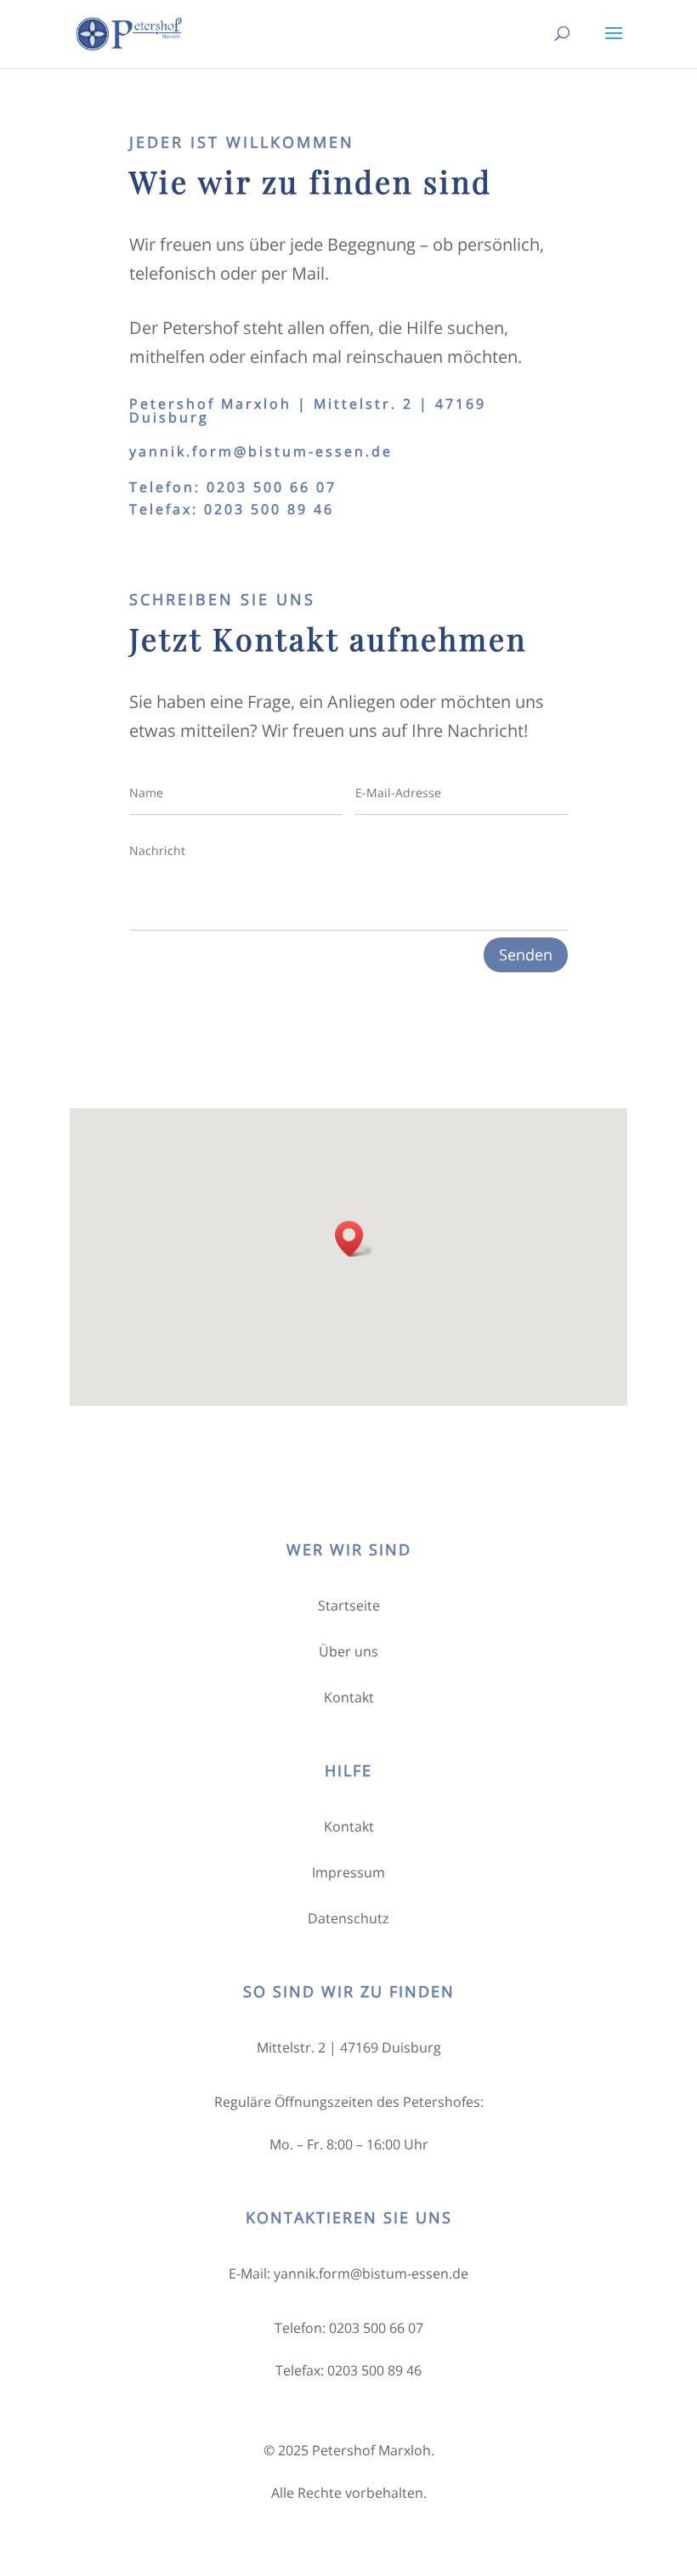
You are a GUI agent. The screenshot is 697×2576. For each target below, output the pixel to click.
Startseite (349, 1605)
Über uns (348, 1651)
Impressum (348, 1872)
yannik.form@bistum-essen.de (261, 451)
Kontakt (349, 1697)
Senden (526, 954)
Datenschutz (348, 1918)
